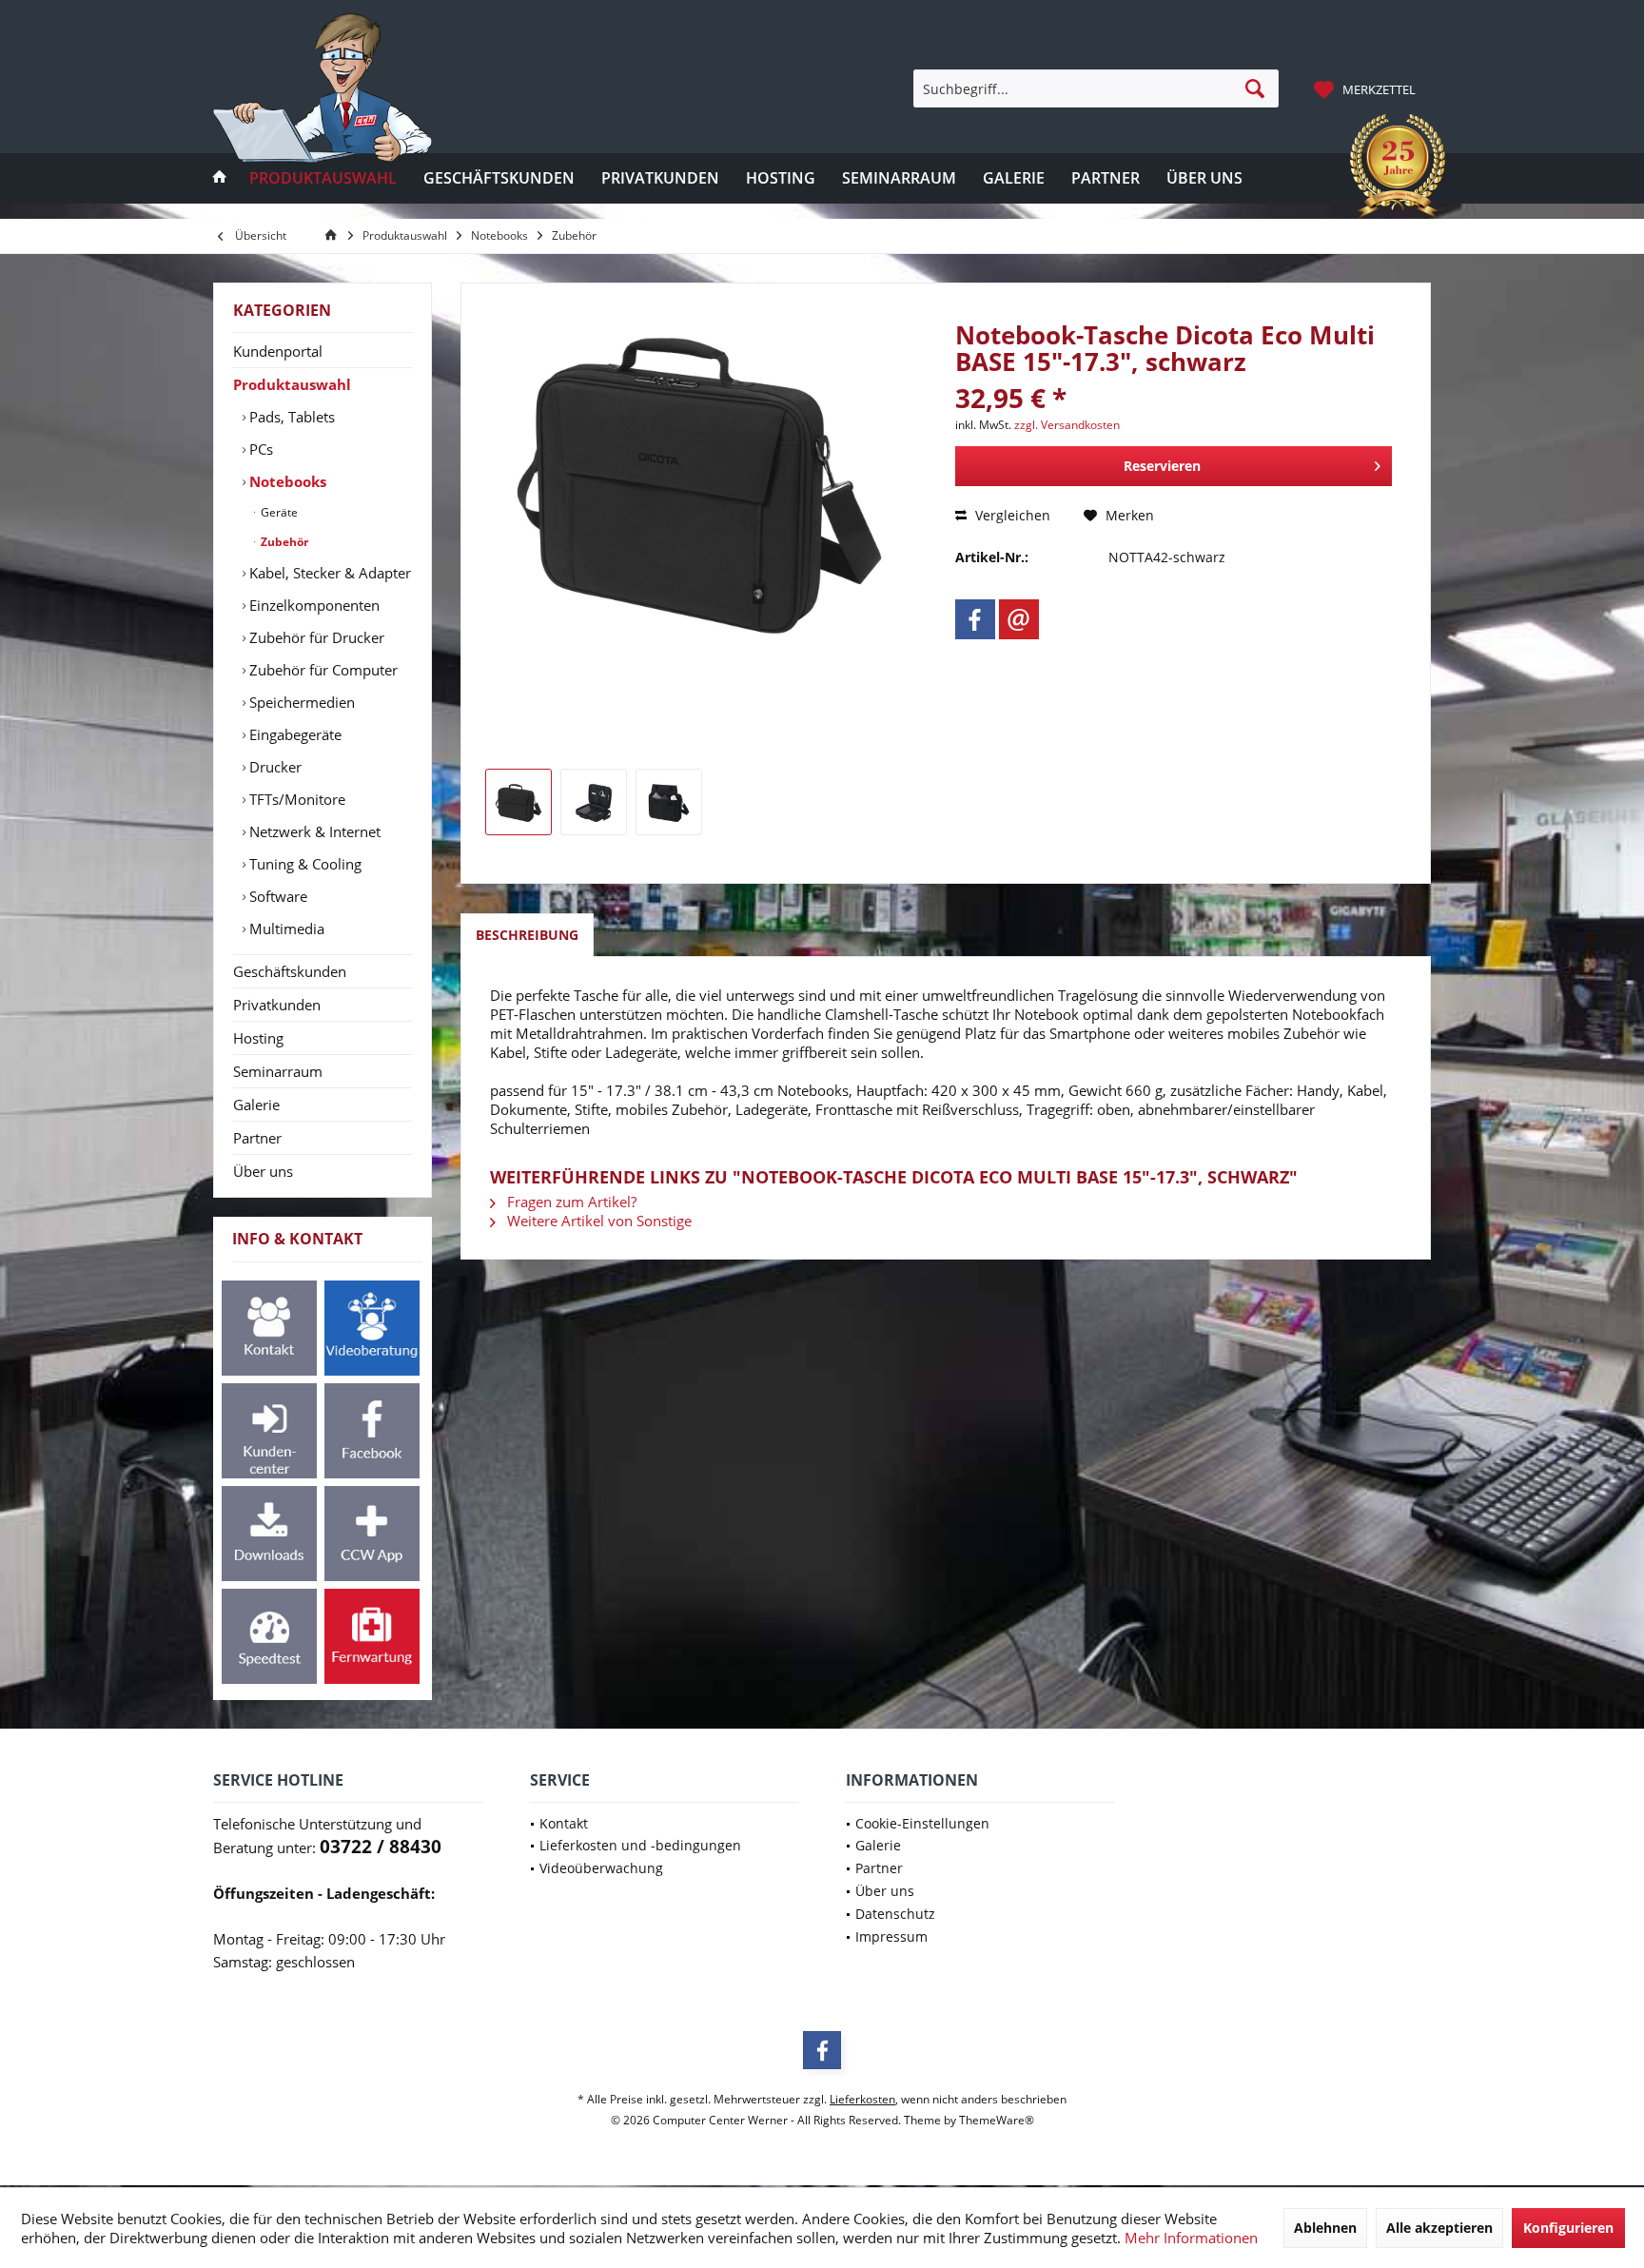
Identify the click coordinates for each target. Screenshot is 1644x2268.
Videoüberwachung (601, 1868)
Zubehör (283, 542)
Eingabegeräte (294, 734)
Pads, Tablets (290, 417)
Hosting (258, 1038)
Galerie (256, 1105)
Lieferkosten (862, 2099)
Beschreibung (527, 935)
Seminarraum (278, 1071)
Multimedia (285, 929)
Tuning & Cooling (303, 864)
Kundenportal (278, 351)
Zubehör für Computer (322, 670)
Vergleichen (1011, 515)
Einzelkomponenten (313, 605)
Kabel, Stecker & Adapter (328, 573)
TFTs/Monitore (295, 799)
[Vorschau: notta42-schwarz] (519, 802)
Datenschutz (895, 1914)
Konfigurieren (1568, 2228)
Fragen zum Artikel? (570, 1202)
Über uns (263, 1171)
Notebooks (286, 481)
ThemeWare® (997, 2120)
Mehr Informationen (1191, 2238)
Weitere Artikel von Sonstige (597, 1221)
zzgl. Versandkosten (1067, 425)
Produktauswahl (292, 384)
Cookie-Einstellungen (922, 1823)
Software (276, 896)
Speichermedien (300, 702)
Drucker (274, 767)
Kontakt (564, 1823)
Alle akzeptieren (1439, 2228)
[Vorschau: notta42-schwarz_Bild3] (669, 802)
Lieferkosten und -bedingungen (640, 1845)
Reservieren (1162, 466)
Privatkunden (277, 1005)
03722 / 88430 (381, 1847)
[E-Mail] (1019, 619)
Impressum (891, 1936)
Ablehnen (1325, 2228)
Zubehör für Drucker (315, 637)
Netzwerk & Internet (313, 831)
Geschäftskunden (290, 971)
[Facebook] (975, 619)
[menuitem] (1367, 88)
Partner (257, 1138)
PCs (259, 449)
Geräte (278, 512)
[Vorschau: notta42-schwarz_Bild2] (594, 802)
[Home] (220, 178)
